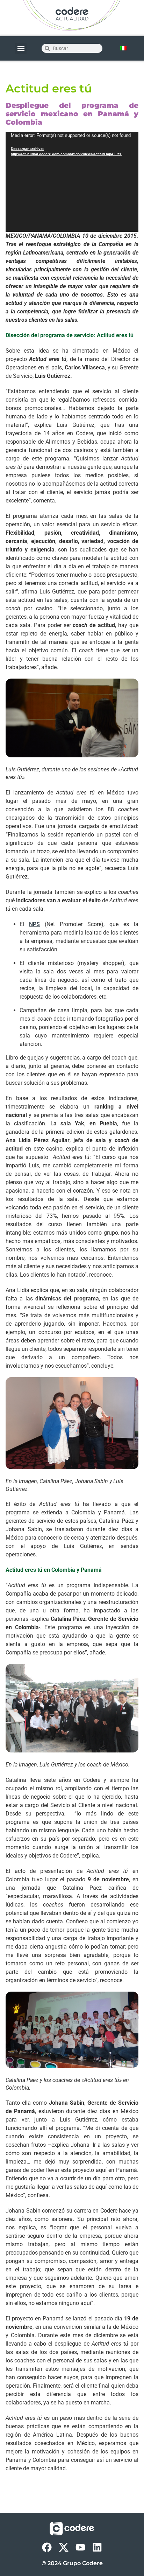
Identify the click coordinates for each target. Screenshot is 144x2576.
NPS (34, 924)
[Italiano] (123, 48)
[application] (72, 182)
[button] (21, 48)
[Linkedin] (97, 2547)
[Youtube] (80, 2547)
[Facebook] (47, 2547)
